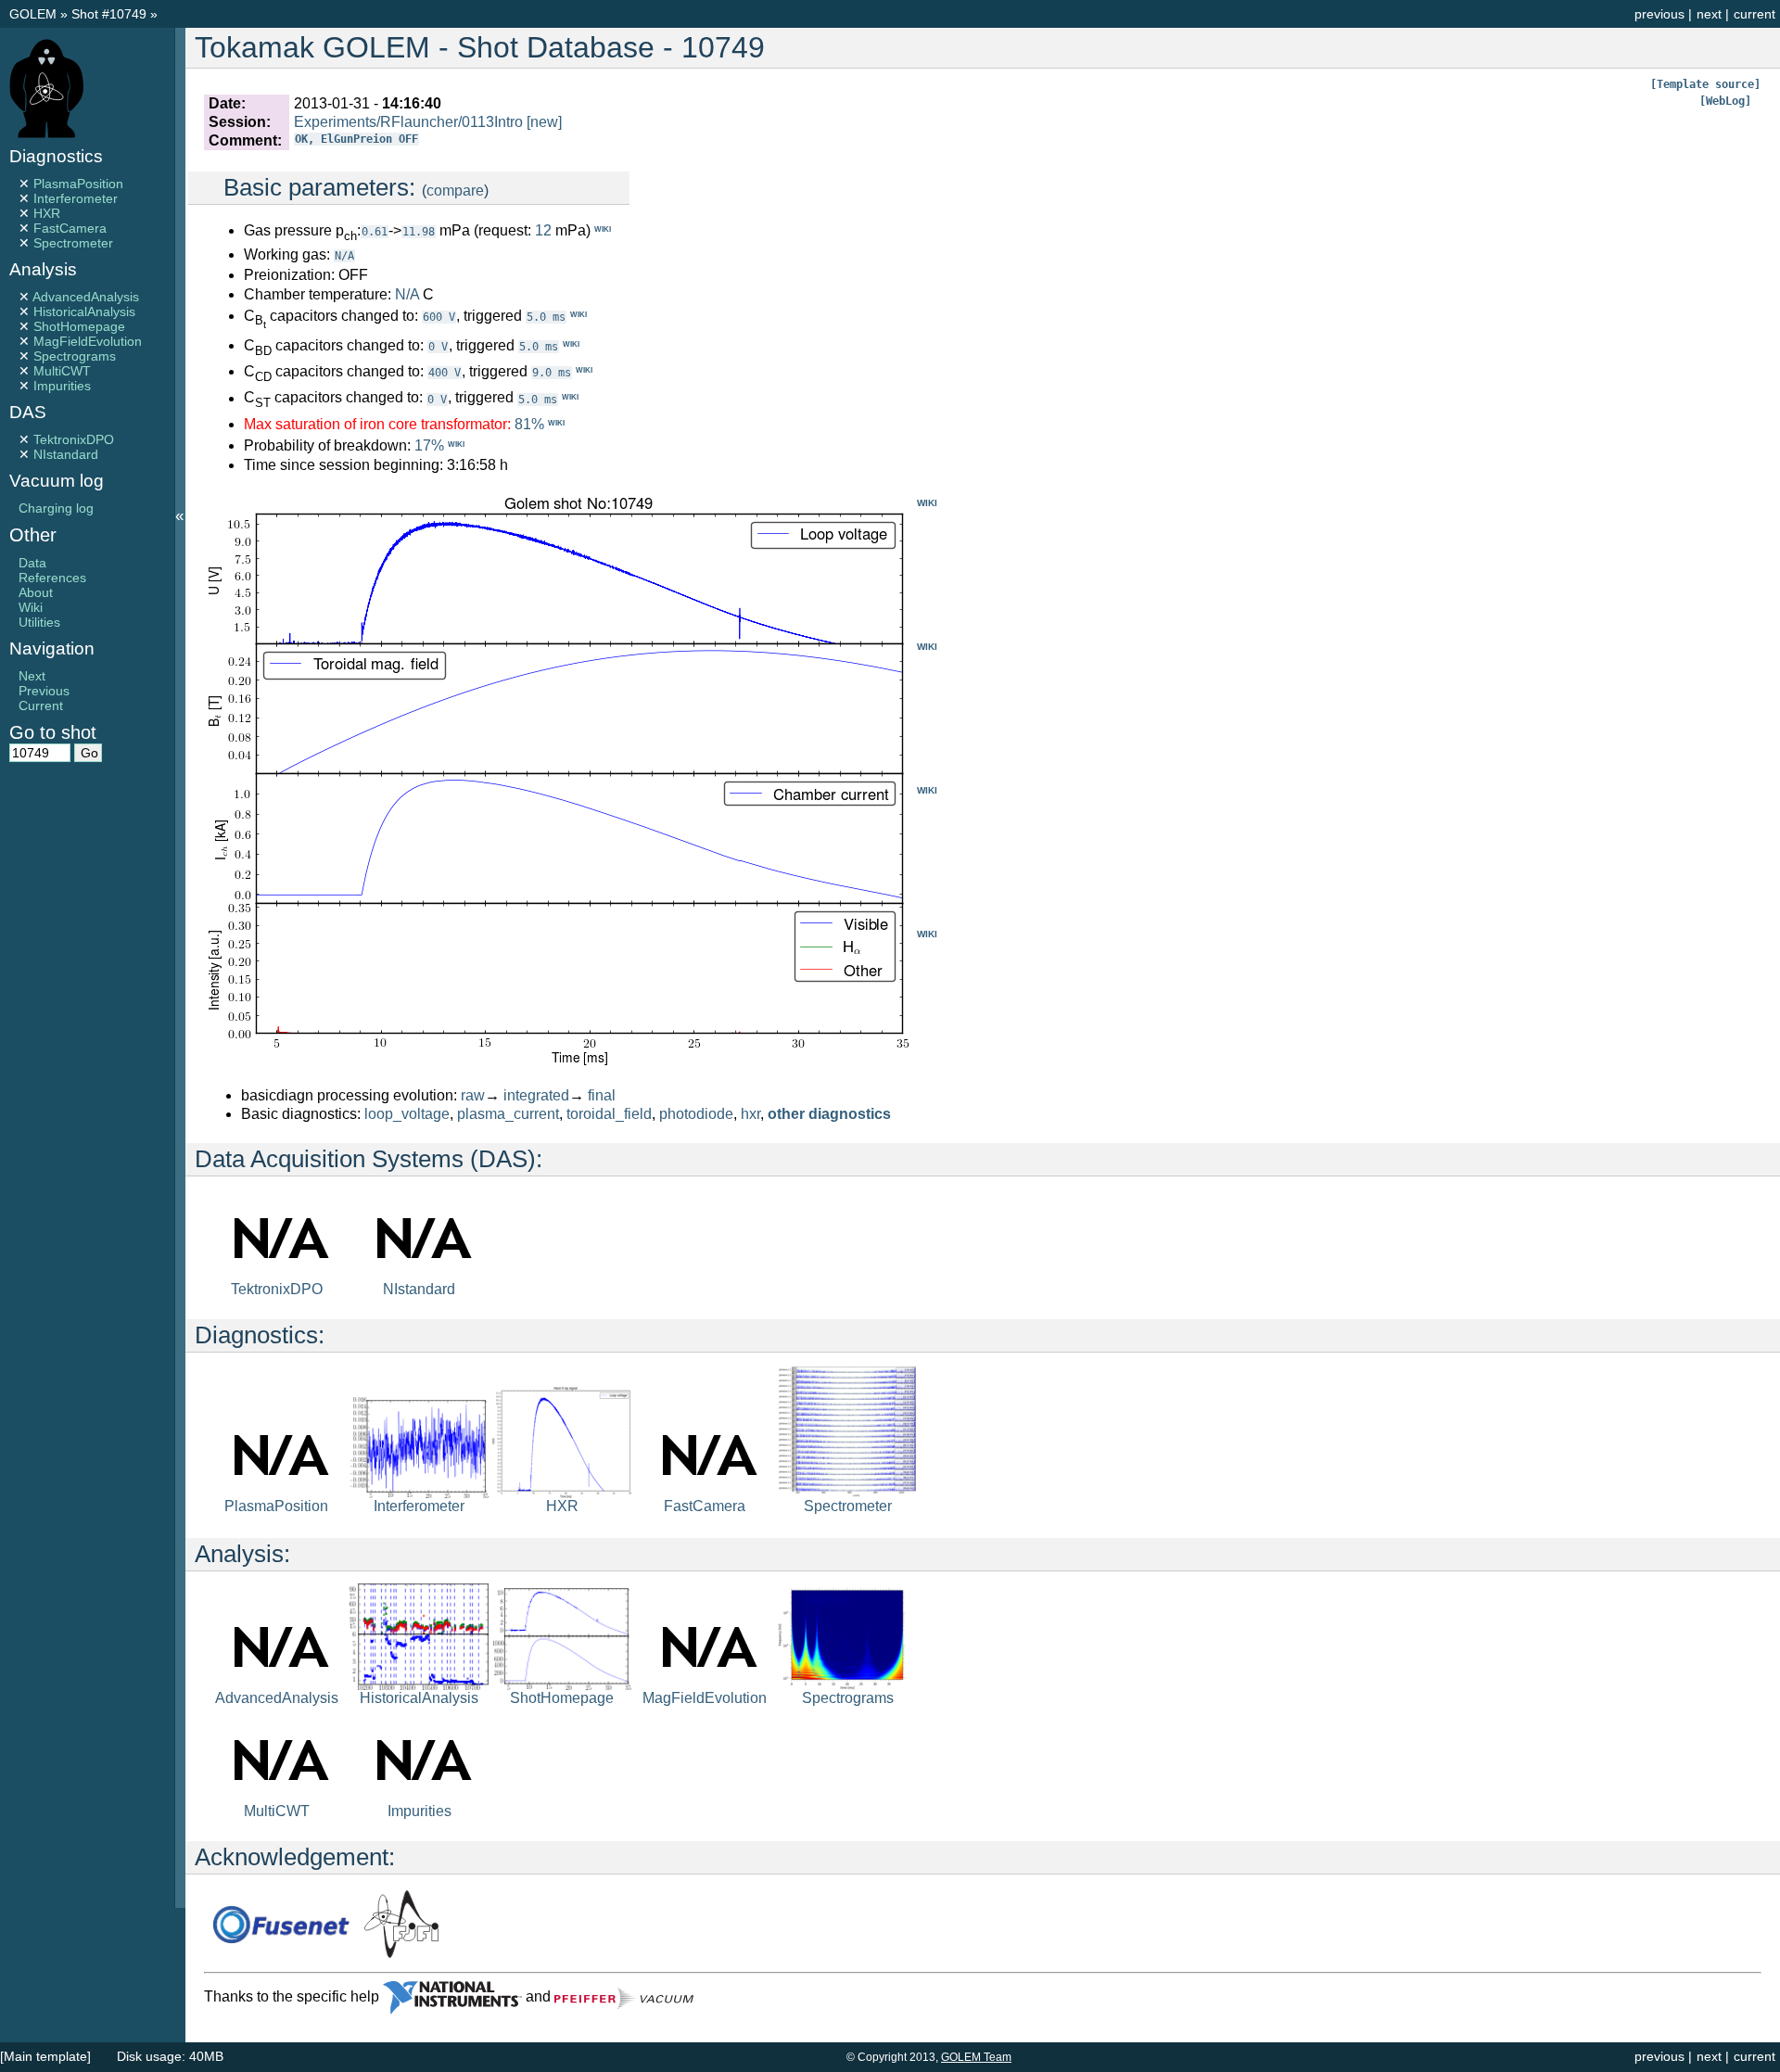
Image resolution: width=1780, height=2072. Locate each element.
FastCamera (70, 228)
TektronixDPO (74, 439)
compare (455, 191)
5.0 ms (546, 317)
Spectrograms (75, 356)
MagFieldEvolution (88, 341)
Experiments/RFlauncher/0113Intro (408, 122)
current (1755, 14)
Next (32, 676)
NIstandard (66, 454)
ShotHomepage (79, 326)
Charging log (56, 508)
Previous (44, 691)
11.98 (419, 232)
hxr (750, 1114)
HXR (47, 213)
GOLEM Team (976, 2057)
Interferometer (76, 198)
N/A (344, 256)
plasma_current (508, 1114)
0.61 (375, 232)
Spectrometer (73, 243)
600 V (439, 317)
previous (1659, 14)
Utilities (39, 622)
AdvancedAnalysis (86, 297)
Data (32, 563)
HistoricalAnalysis (84, 311)
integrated (536, 1095)
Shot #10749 (109, 14)
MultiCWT (62, 371)
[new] (544, 122)
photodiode (696, 1114)
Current (41, 705)
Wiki (31, 607)
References (52, 578)
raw (473, 1095)
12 (543, 230)
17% (429, 445)
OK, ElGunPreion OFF (356, 139)
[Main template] (45, 2056)
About (36, 592)
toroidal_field (609, 1114)
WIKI (927, 503)
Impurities (62, 386)
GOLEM (35, 14)
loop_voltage (407, 1114)
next (1709, 14)
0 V (438, 347)
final (602, 1095)
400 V (445, 373)
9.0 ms (552, 373)
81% (529, 424)
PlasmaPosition (78, 184)
